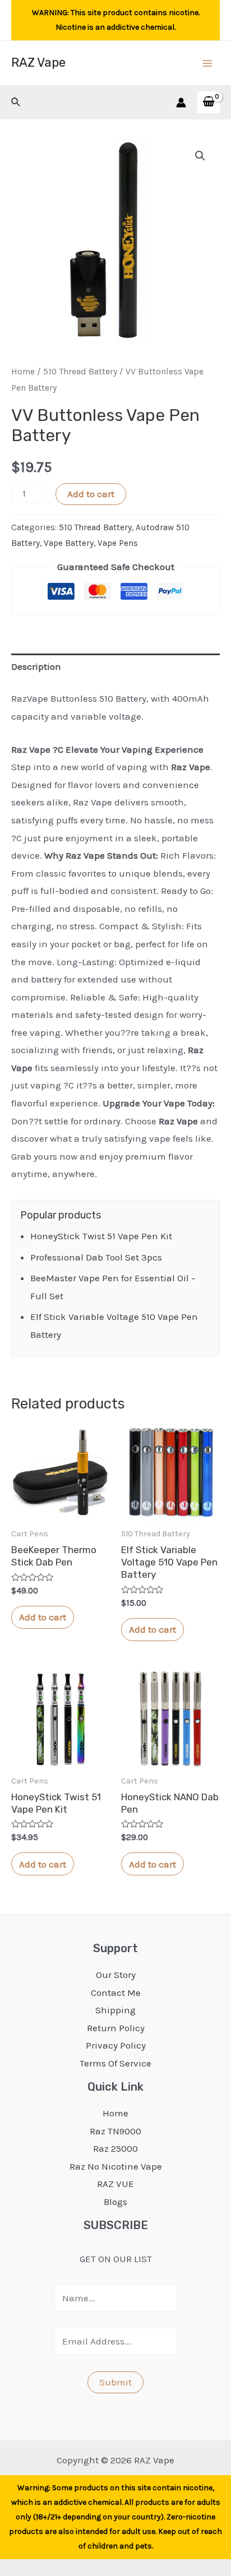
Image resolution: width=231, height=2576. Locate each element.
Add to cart (91, 494)
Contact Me (116, 1993)
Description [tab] (36, 666)
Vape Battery (69, 543)
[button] (200, 156)
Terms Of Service (115, 2063)
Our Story (116, 1975)
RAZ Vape (38, 62)
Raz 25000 (115, 2148)
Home (23, 372)
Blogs (115, 2202)
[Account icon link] (181, 103)
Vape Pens (118, 543)
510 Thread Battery (80, 372)
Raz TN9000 (115, 2131)
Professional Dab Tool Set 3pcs (96, 1257)
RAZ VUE (115, 2184)
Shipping (115, 2010)
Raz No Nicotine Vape (116, 2166)
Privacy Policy (116, 2045)
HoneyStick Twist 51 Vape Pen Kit (101, 1236)
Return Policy (116, 2028)
